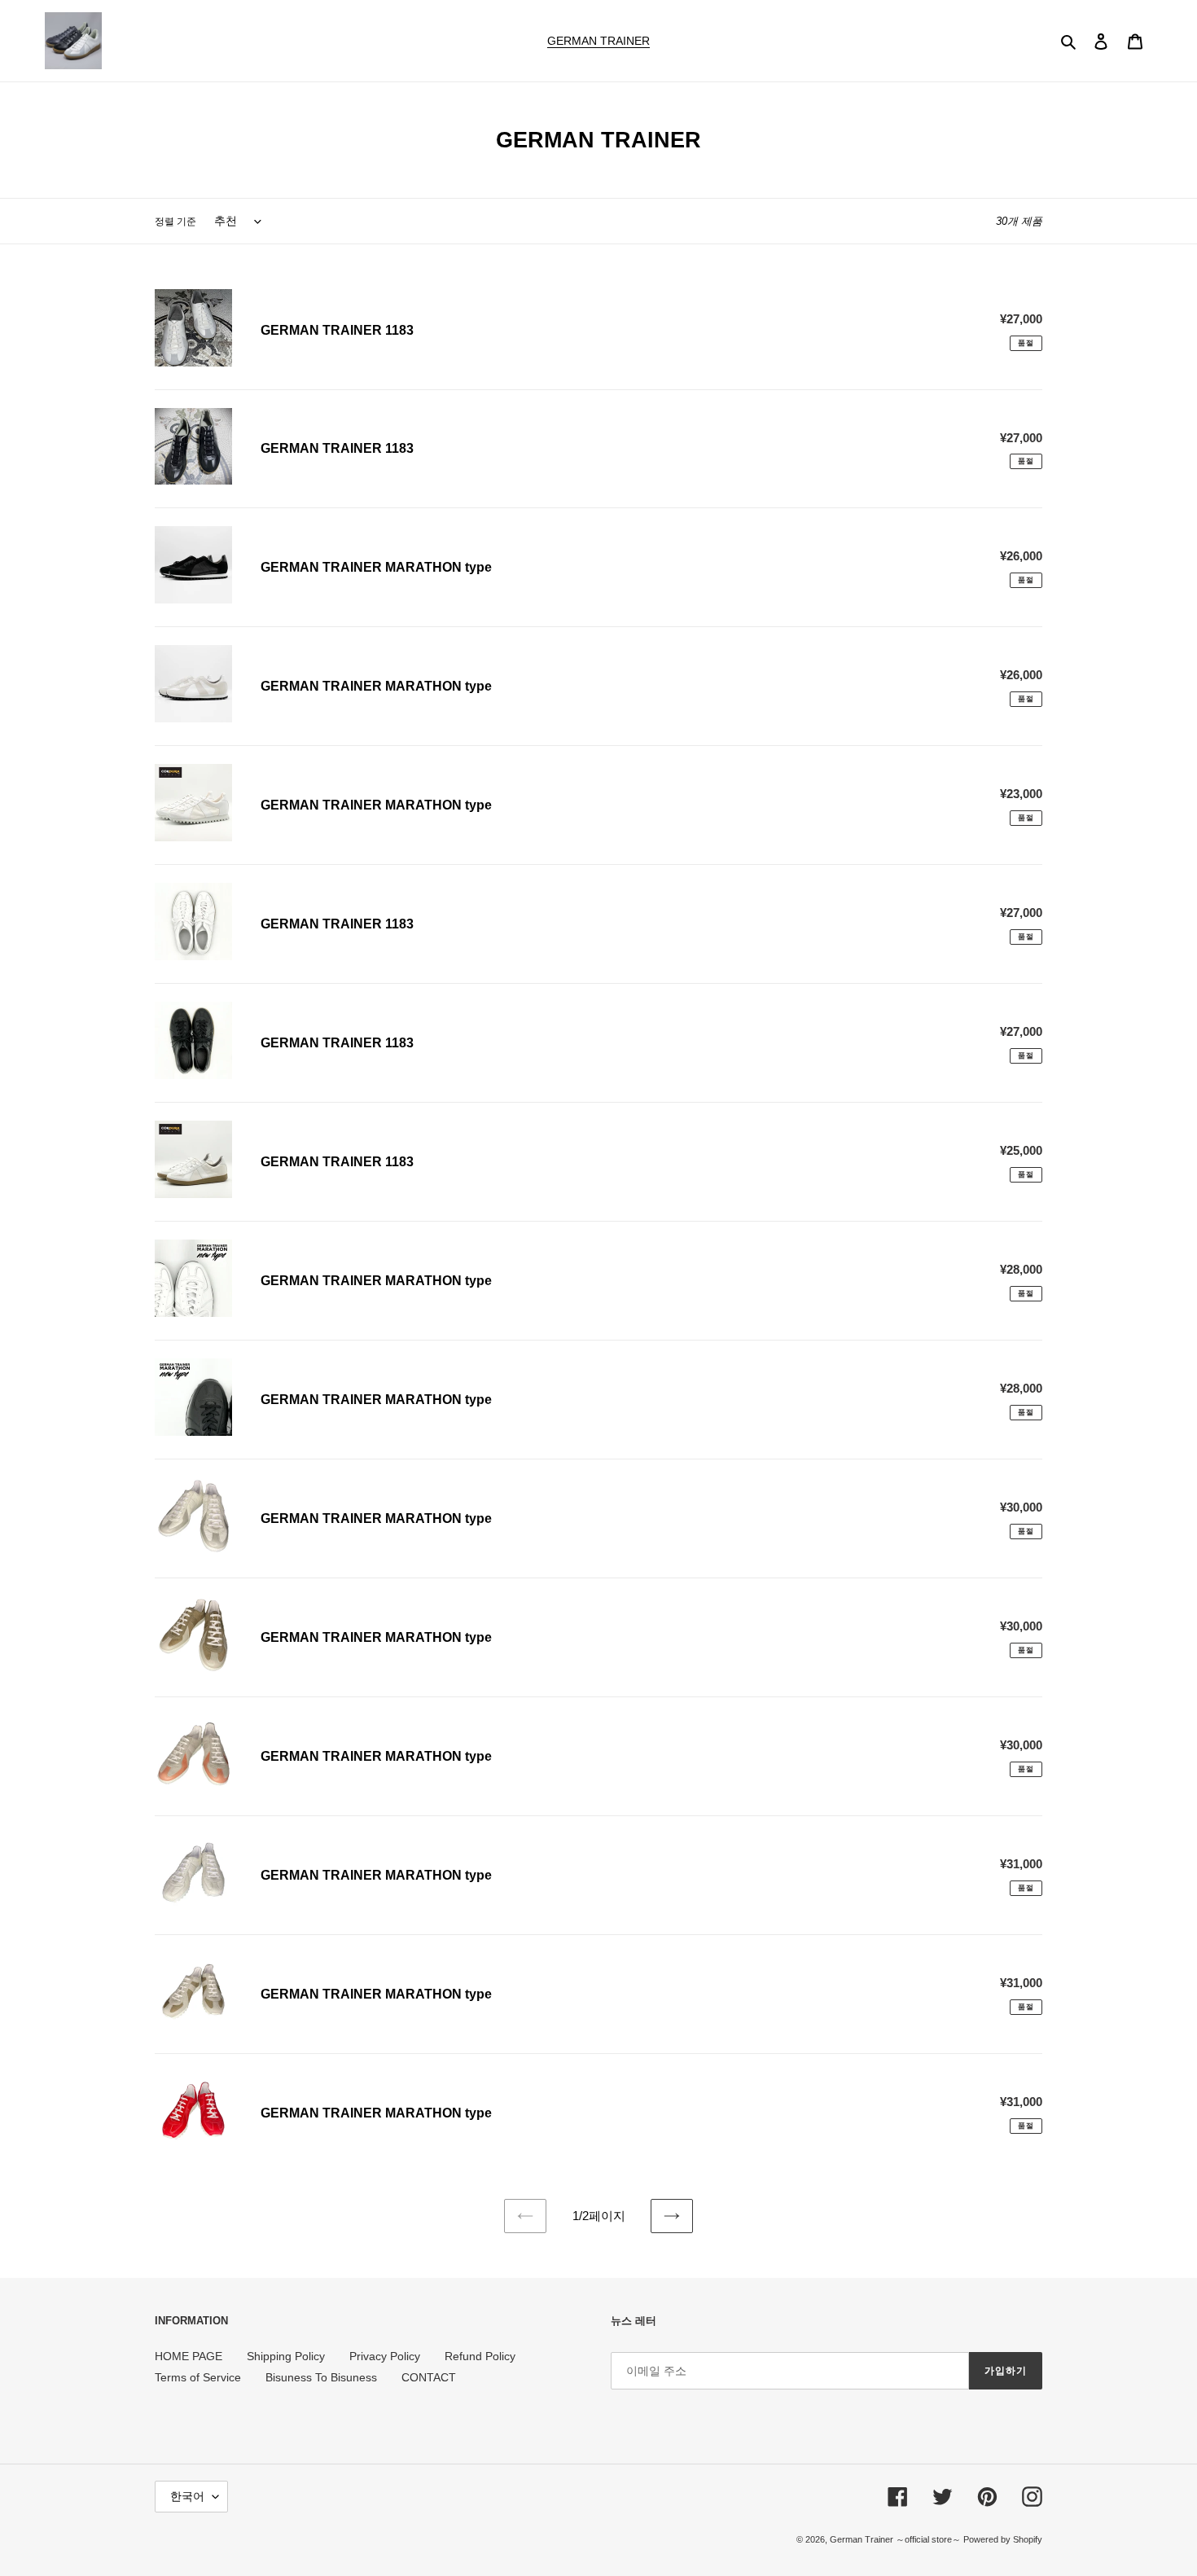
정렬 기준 (175, 222)
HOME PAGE (189, 2356)
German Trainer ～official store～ (897, 2539)
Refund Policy (480, 2356)
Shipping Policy (286, 2356)
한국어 (187, 2496)
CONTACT (429, 2377)
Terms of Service (198, 2377)
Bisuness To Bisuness (321, 2377)
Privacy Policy (385, 2356)
